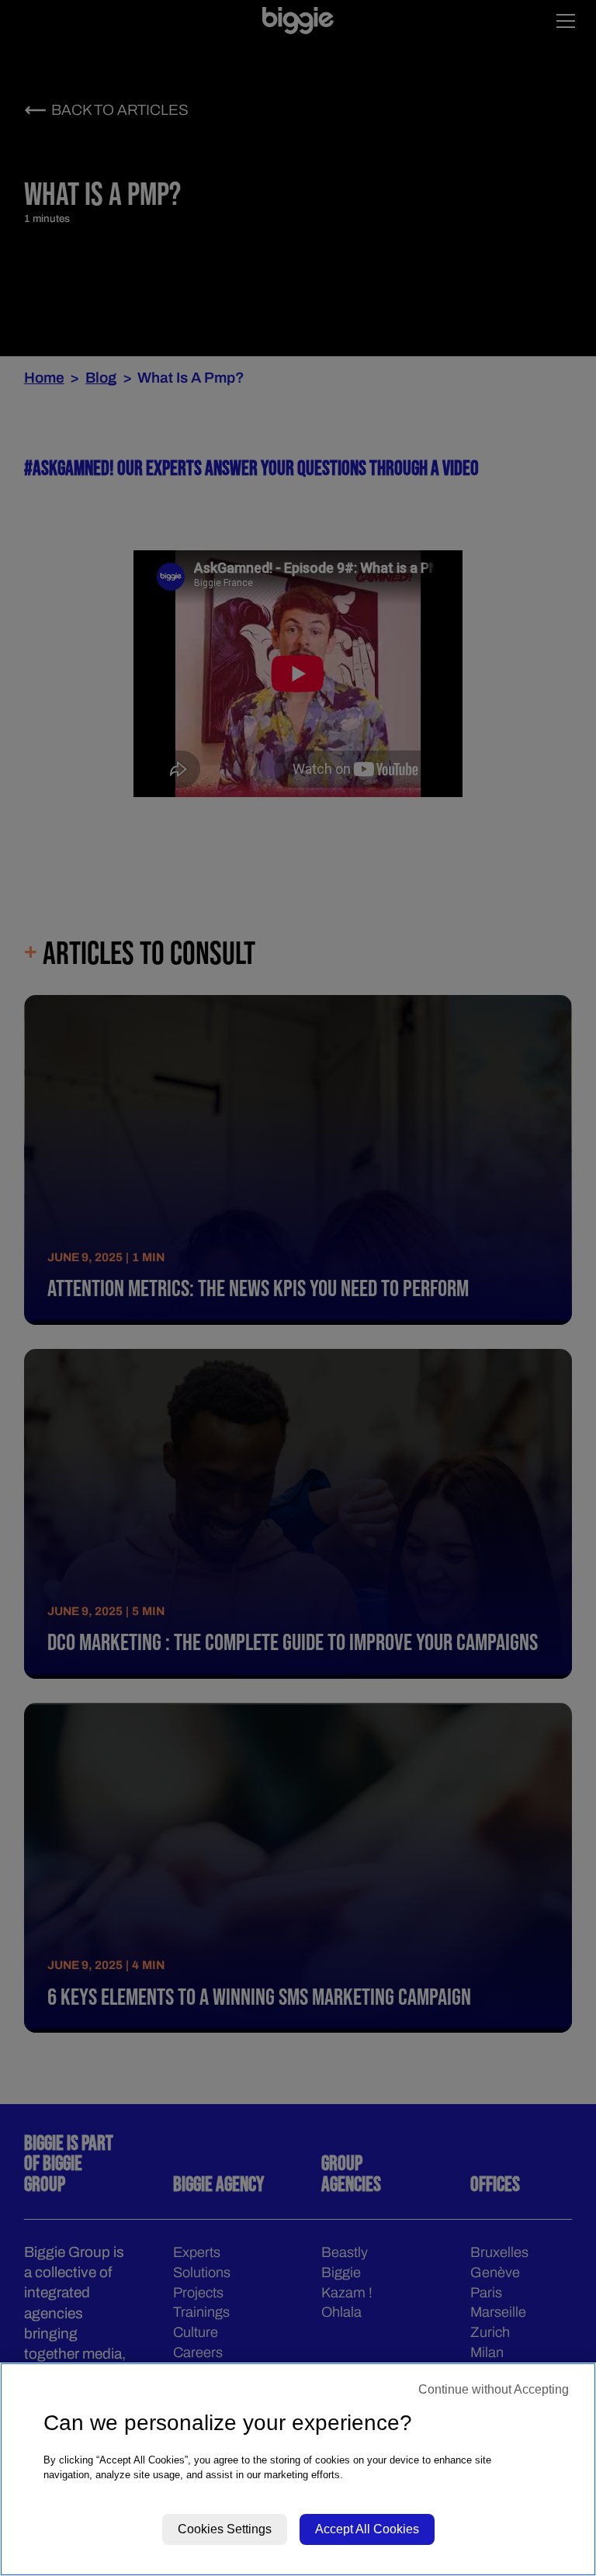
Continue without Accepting (494, 2389)
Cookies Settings (225, 2529)
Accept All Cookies (367, 2529)
